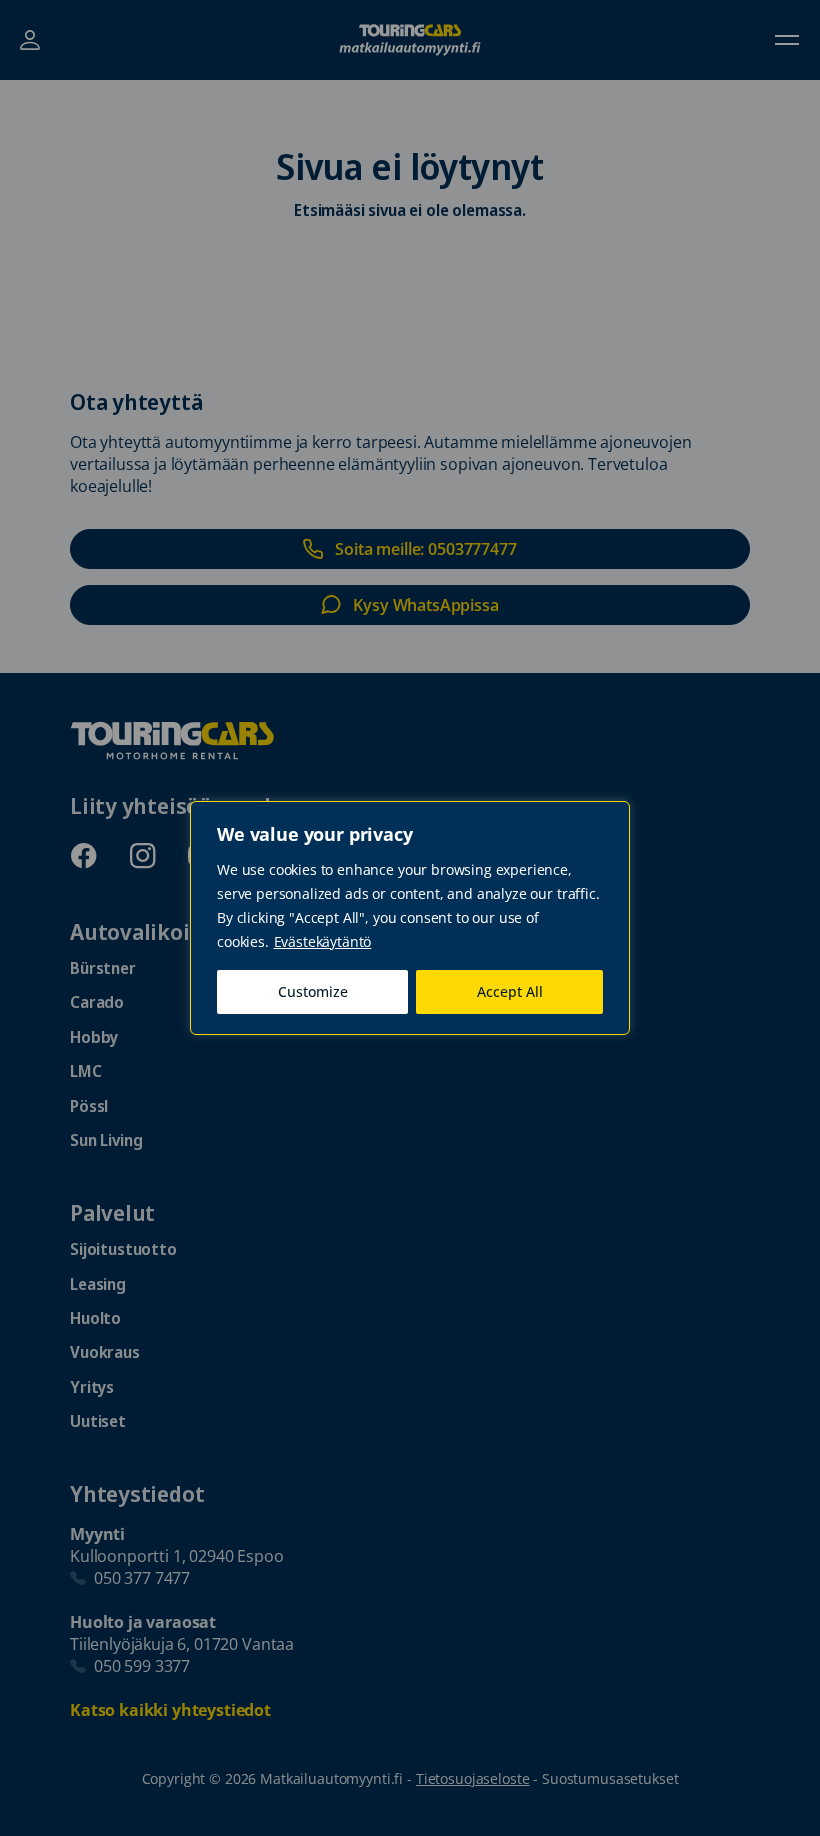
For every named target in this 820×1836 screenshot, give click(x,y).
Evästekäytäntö (323, 941)
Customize (313, 991)
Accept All (510, 991)
